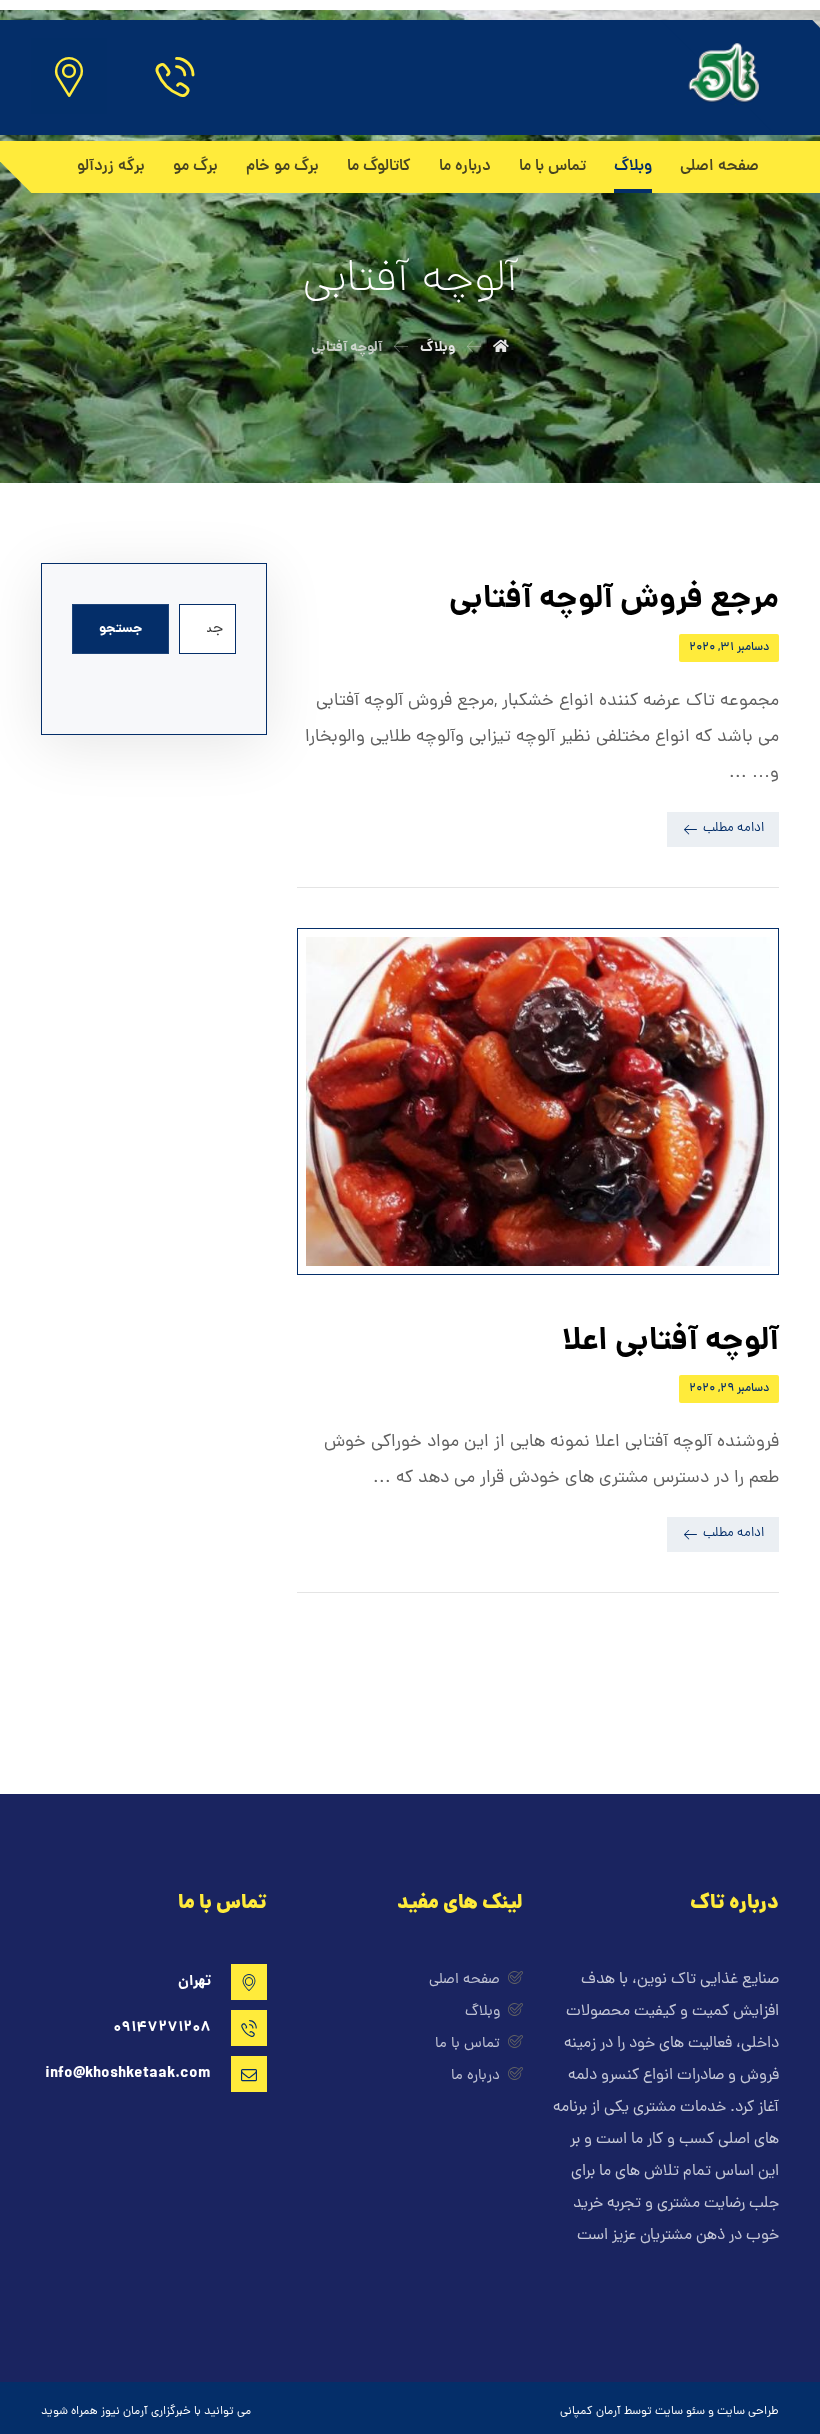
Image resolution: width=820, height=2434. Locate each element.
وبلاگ (482, 2012)
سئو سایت (680, 2412)
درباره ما (475, 2076)
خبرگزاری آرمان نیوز (146, 2412)
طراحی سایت (748, 2412)
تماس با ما (467, 2044)
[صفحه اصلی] (501, 348)
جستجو (120, 629)
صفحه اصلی (464, 1980)
